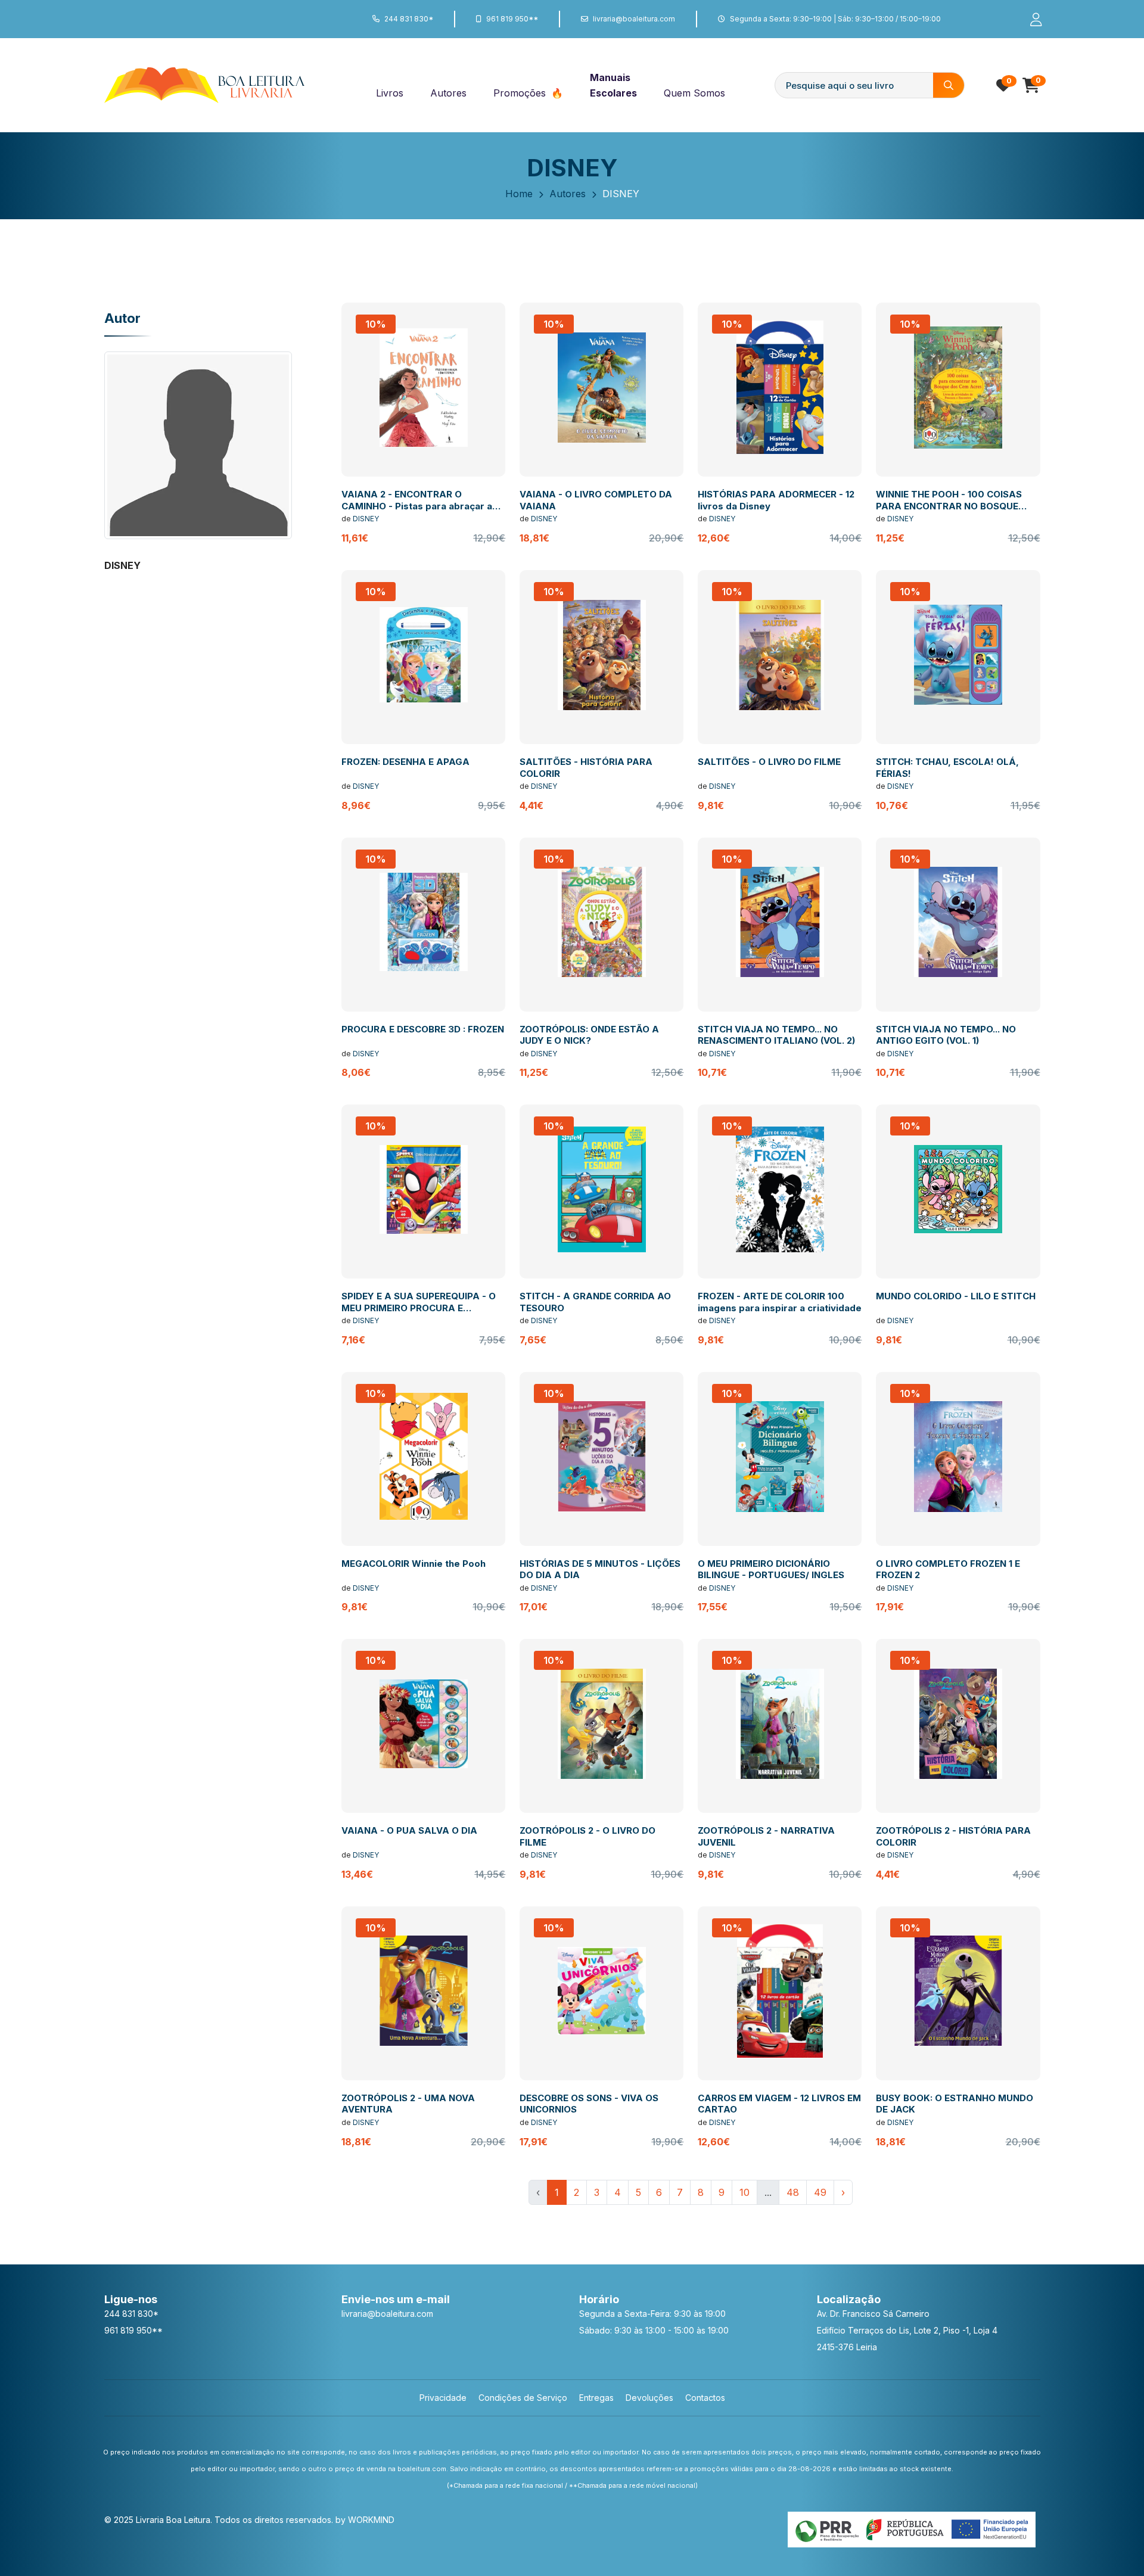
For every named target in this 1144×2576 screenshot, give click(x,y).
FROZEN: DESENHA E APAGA (405, 762)
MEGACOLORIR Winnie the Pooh (414, 1564)
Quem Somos (694, 93)
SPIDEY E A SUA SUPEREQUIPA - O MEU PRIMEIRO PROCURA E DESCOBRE (419, 1308)
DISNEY (366, 519)
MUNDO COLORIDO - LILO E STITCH (956, 1296)
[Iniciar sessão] (1031, 19)
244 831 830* (409, 19)
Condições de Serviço (523, 2398)
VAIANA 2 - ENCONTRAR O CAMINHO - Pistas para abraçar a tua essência (417, 506)
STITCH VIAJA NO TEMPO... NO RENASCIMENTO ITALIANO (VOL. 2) (776, 1035)
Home (519, 194)
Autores (448, 93)
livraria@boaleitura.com (634, 19)
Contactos (705, 2398)
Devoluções (649, 2398)
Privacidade (443, 2398)
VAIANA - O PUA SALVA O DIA (409, 1830)
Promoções (521, 93)
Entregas (596, 2398)
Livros (390, 93)
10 (744, 2192)
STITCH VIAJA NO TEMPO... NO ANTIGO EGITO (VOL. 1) (946, 1035)
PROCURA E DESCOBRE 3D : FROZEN (423, 1029)
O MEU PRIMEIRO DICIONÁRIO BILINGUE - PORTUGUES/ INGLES (771, 1569)
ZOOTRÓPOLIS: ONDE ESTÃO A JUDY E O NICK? (589, 1035)
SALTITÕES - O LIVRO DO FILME (769, 762)
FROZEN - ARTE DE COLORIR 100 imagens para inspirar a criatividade (780, 1302)
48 (793, 2192)
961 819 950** (512, 19)
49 (820, 2192)
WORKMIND (371, 2520)
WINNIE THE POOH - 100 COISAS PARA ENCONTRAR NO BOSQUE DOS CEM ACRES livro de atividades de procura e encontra (957, 512)
